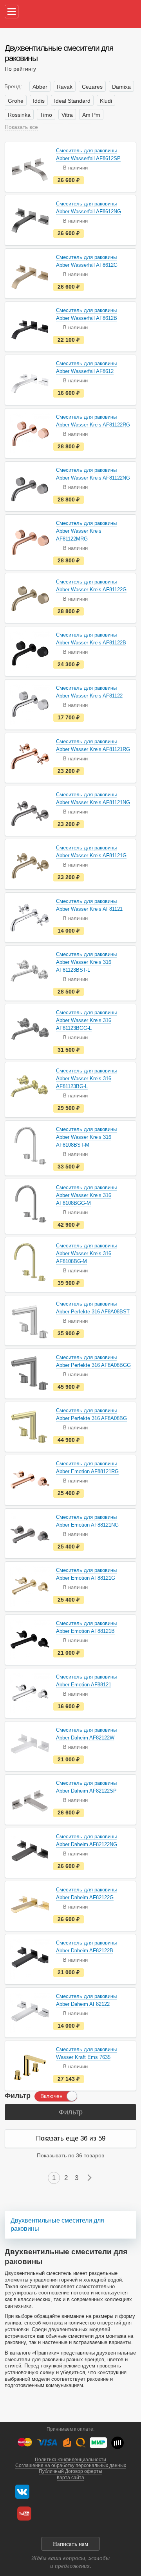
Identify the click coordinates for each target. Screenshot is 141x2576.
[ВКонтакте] (22, 2492)
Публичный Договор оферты (70, 2471)
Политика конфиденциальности (70, 2460)
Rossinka (19, 115)
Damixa (121, 87)
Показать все (21, 127)
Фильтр (71, 2112)
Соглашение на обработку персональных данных (71, 2465)
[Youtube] (24, 2514)
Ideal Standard (72, 101)
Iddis (39, 101)
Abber (40, 87)
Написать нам (71, 2544)
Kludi (106, 101)
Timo (46, 115)
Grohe (16, 101)
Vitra (67, 115)
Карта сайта (70, 2478)
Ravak (65, 87)
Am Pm (91, 115)
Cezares (92, 87)
